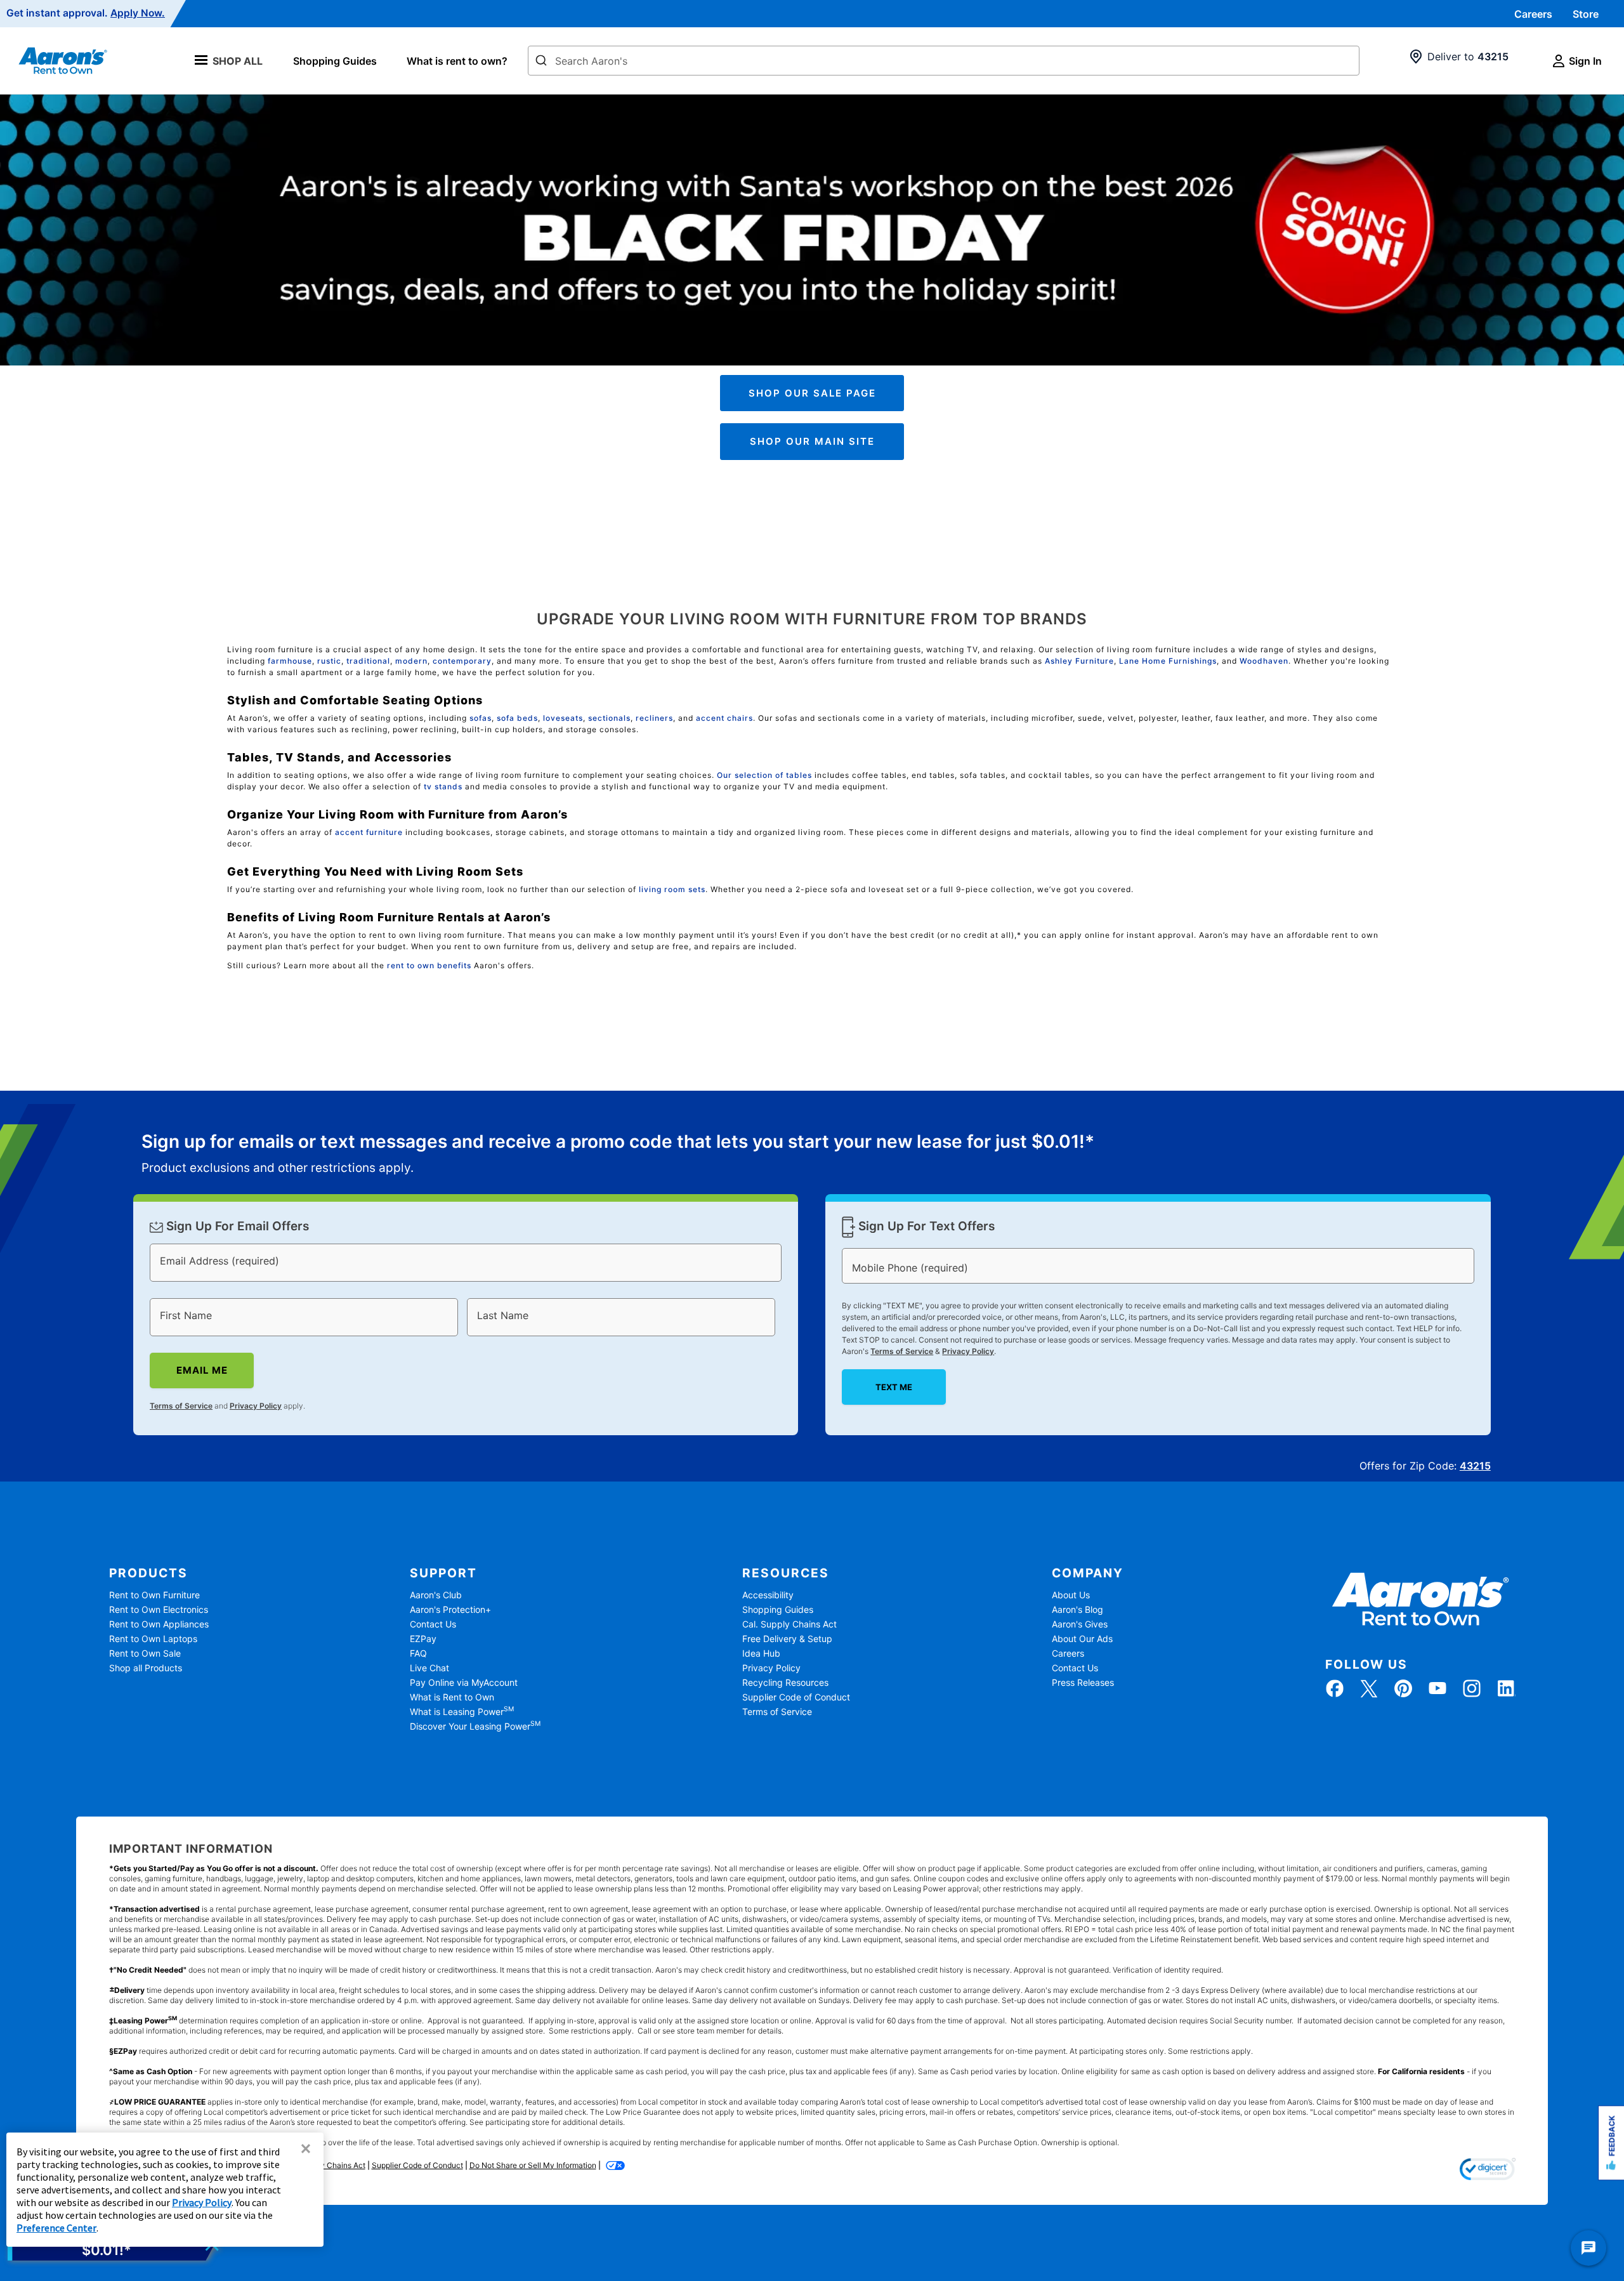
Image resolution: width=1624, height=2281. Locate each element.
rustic (329, 661)
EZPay (423, 1639)
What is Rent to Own (452, 1697)
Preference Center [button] (56, 2228)
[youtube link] (1437, 1688)
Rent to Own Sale (145, 1653)
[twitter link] (1369, 1688)
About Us (1071, 1595)
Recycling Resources (785, 1682)
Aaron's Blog (1077, 1609)
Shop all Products (146, 1668)
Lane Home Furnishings (1168, 661)
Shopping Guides (335, 61)
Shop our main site (812, 441)
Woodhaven (1264, 661)
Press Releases (1083, 1682)
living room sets (672, 889)
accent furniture (369, 832)
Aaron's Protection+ (450, 1609)
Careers (1533, 14)
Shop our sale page (812, 393)
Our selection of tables (764, 775)
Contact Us (433, 1624)
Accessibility (768, 1595)
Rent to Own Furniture (154, 1595)
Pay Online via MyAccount (464, 1682)
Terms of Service (181, 1405)
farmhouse (290, 661)
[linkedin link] (1506, 1688)
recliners (654, 718)
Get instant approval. (86, 13)
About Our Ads (1082, 1639)
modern (411, 661)
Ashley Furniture (1079, 661)
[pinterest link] (1403, 1688)
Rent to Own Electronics (159, 1609)
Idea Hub (761, 1653)
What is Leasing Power (462, 1712)
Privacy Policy (256, 1405)
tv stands (443, 786)
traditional (368, 661)
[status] (618, 1155)
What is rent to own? (457, 61)
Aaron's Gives (1080, 1624)
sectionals (609, 718)
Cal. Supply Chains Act (789, 1624)
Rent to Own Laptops (153, 1639)
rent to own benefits (429, 965)
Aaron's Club (436, 1595)
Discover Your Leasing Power (475, 1726)
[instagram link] (1472, 1688)
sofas (481, 718)
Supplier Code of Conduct (796, 1697)
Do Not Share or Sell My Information (533, 2165)
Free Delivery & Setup (787, 1639)
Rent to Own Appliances (159, 1624)
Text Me (894, 1387)
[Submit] (541, 62)
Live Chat (429, 1668)
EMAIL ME (202, 1370)
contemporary (462, 661)
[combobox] (944, 61)
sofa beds (517, 718)
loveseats (563, 718)
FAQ (418, 1653)
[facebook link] (1335, 1688)
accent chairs (724, 718)
